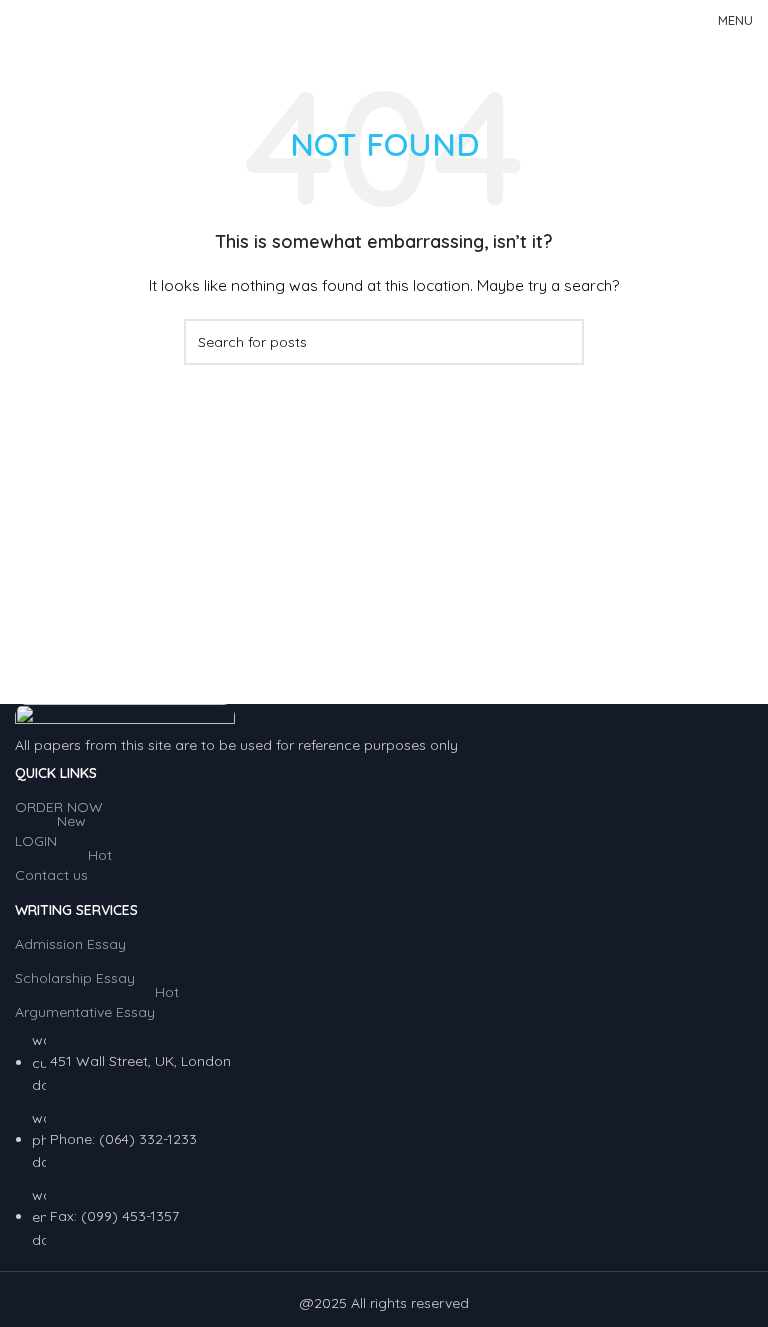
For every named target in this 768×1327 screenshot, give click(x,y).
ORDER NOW (59, 807)
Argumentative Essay (97, 1008)
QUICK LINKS (56, 773)
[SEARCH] (561, 342)
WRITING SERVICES (76, 910)
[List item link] (384, 1140)
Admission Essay (70, 944)
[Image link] (125, 717)
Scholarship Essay (75, 978)
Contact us (63, 871)
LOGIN (50, 837)
